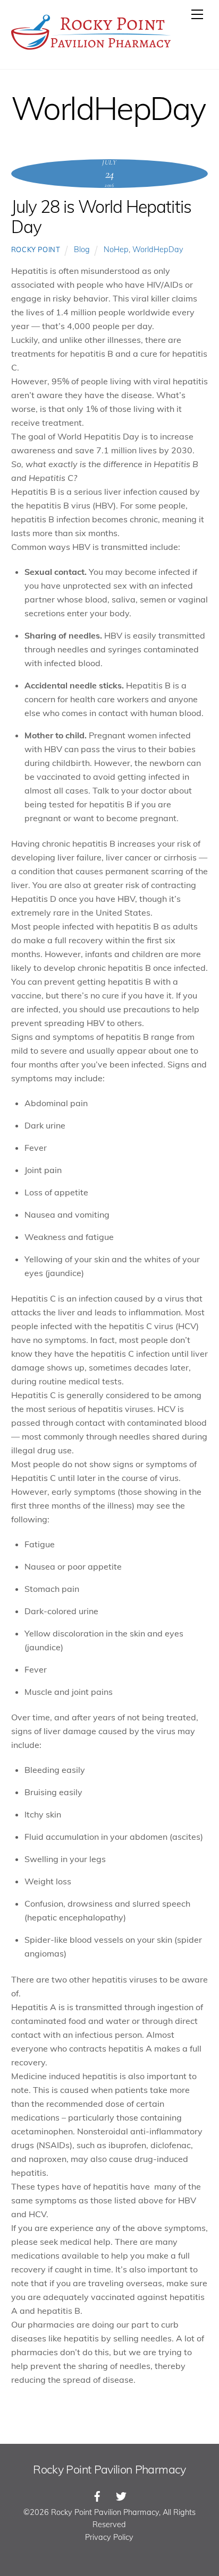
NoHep (116, 249)
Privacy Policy (109, 2537)
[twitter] (121, 2495)
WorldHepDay (158, 249)
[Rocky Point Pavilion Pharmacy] (91, 50)
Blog (82, 249)
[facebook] (97, 2495)
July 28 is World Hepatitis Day (101, 217)
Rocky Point (36, 249)
